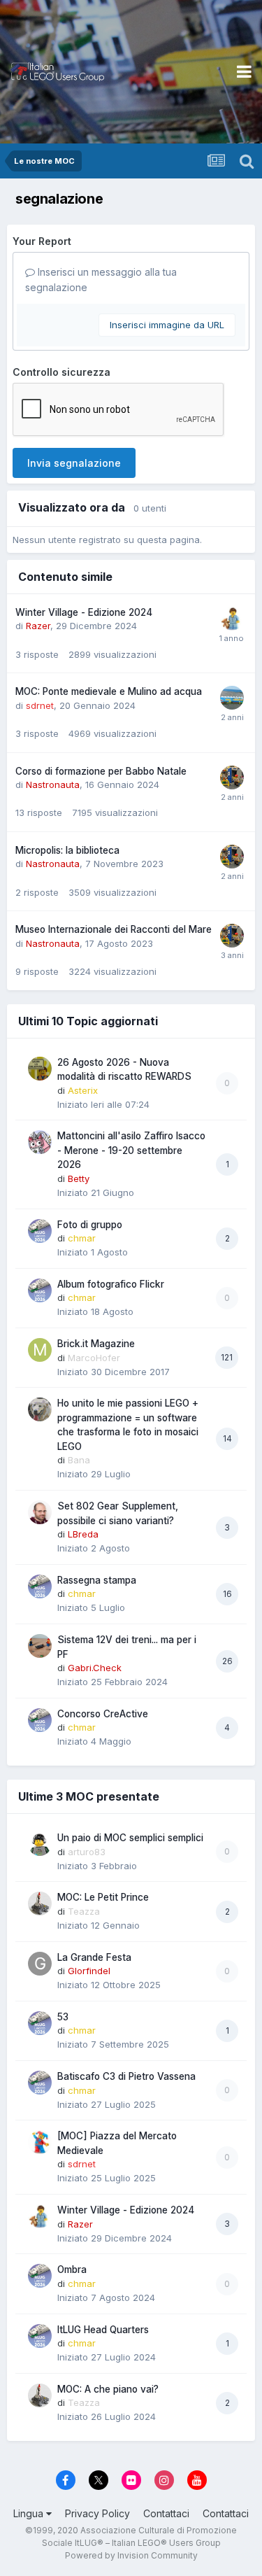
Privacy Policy (97, 2513)
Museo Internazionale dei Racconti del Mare (114, 929)
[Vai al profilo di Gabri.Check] (40, 1646)
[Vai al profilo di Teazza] (40, 1903)
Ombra (72, 2269)
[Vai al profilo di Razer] (232, 619)
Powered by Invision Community (131, 2555)
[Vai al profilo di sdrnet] (40, 2142)
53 (63, 2017)
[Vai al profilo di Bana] (40, 1409)
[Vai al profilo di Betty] (40, 1142)
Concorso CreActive (103, 1714)
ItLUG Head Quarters (103, 2330)
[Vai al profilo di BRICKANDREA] (232, 698)
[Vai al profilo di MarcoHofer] (40, 1350)
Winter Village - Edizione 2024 (84, 612)
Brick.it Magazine (96, 1344)
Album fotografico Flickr (111, 1284)
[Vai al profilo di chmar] (40, 1231)
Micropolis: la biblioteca (67, 850)
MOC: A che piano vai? (108, 2389)
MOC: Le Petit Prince (103, 1897)
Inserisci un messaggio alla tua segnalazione (101, 280)
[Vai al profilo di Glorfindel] (40, 1964)
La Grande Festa (94, 1957)
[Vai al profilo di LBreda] (40, 1512)
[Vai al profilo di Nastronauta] (232, 777)
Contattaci (166, 2513)
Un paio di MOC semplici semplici (130, 1838)
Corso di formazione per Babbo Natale (101, 771)
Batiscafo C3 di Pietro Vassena (126, 2076)
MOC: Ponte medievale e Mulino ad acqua (109, 691)
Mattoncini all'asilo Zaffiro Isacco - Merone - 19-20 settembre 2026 (131, 1150)
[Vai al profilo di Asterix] (40, 1069)
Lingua (30, 2513)
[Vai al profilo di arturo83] (40, 1844)
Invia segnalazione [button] (74, 463)
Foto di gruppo (90, 1225)
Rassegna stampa (97, 1580)
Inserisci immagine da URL (167, 325)
